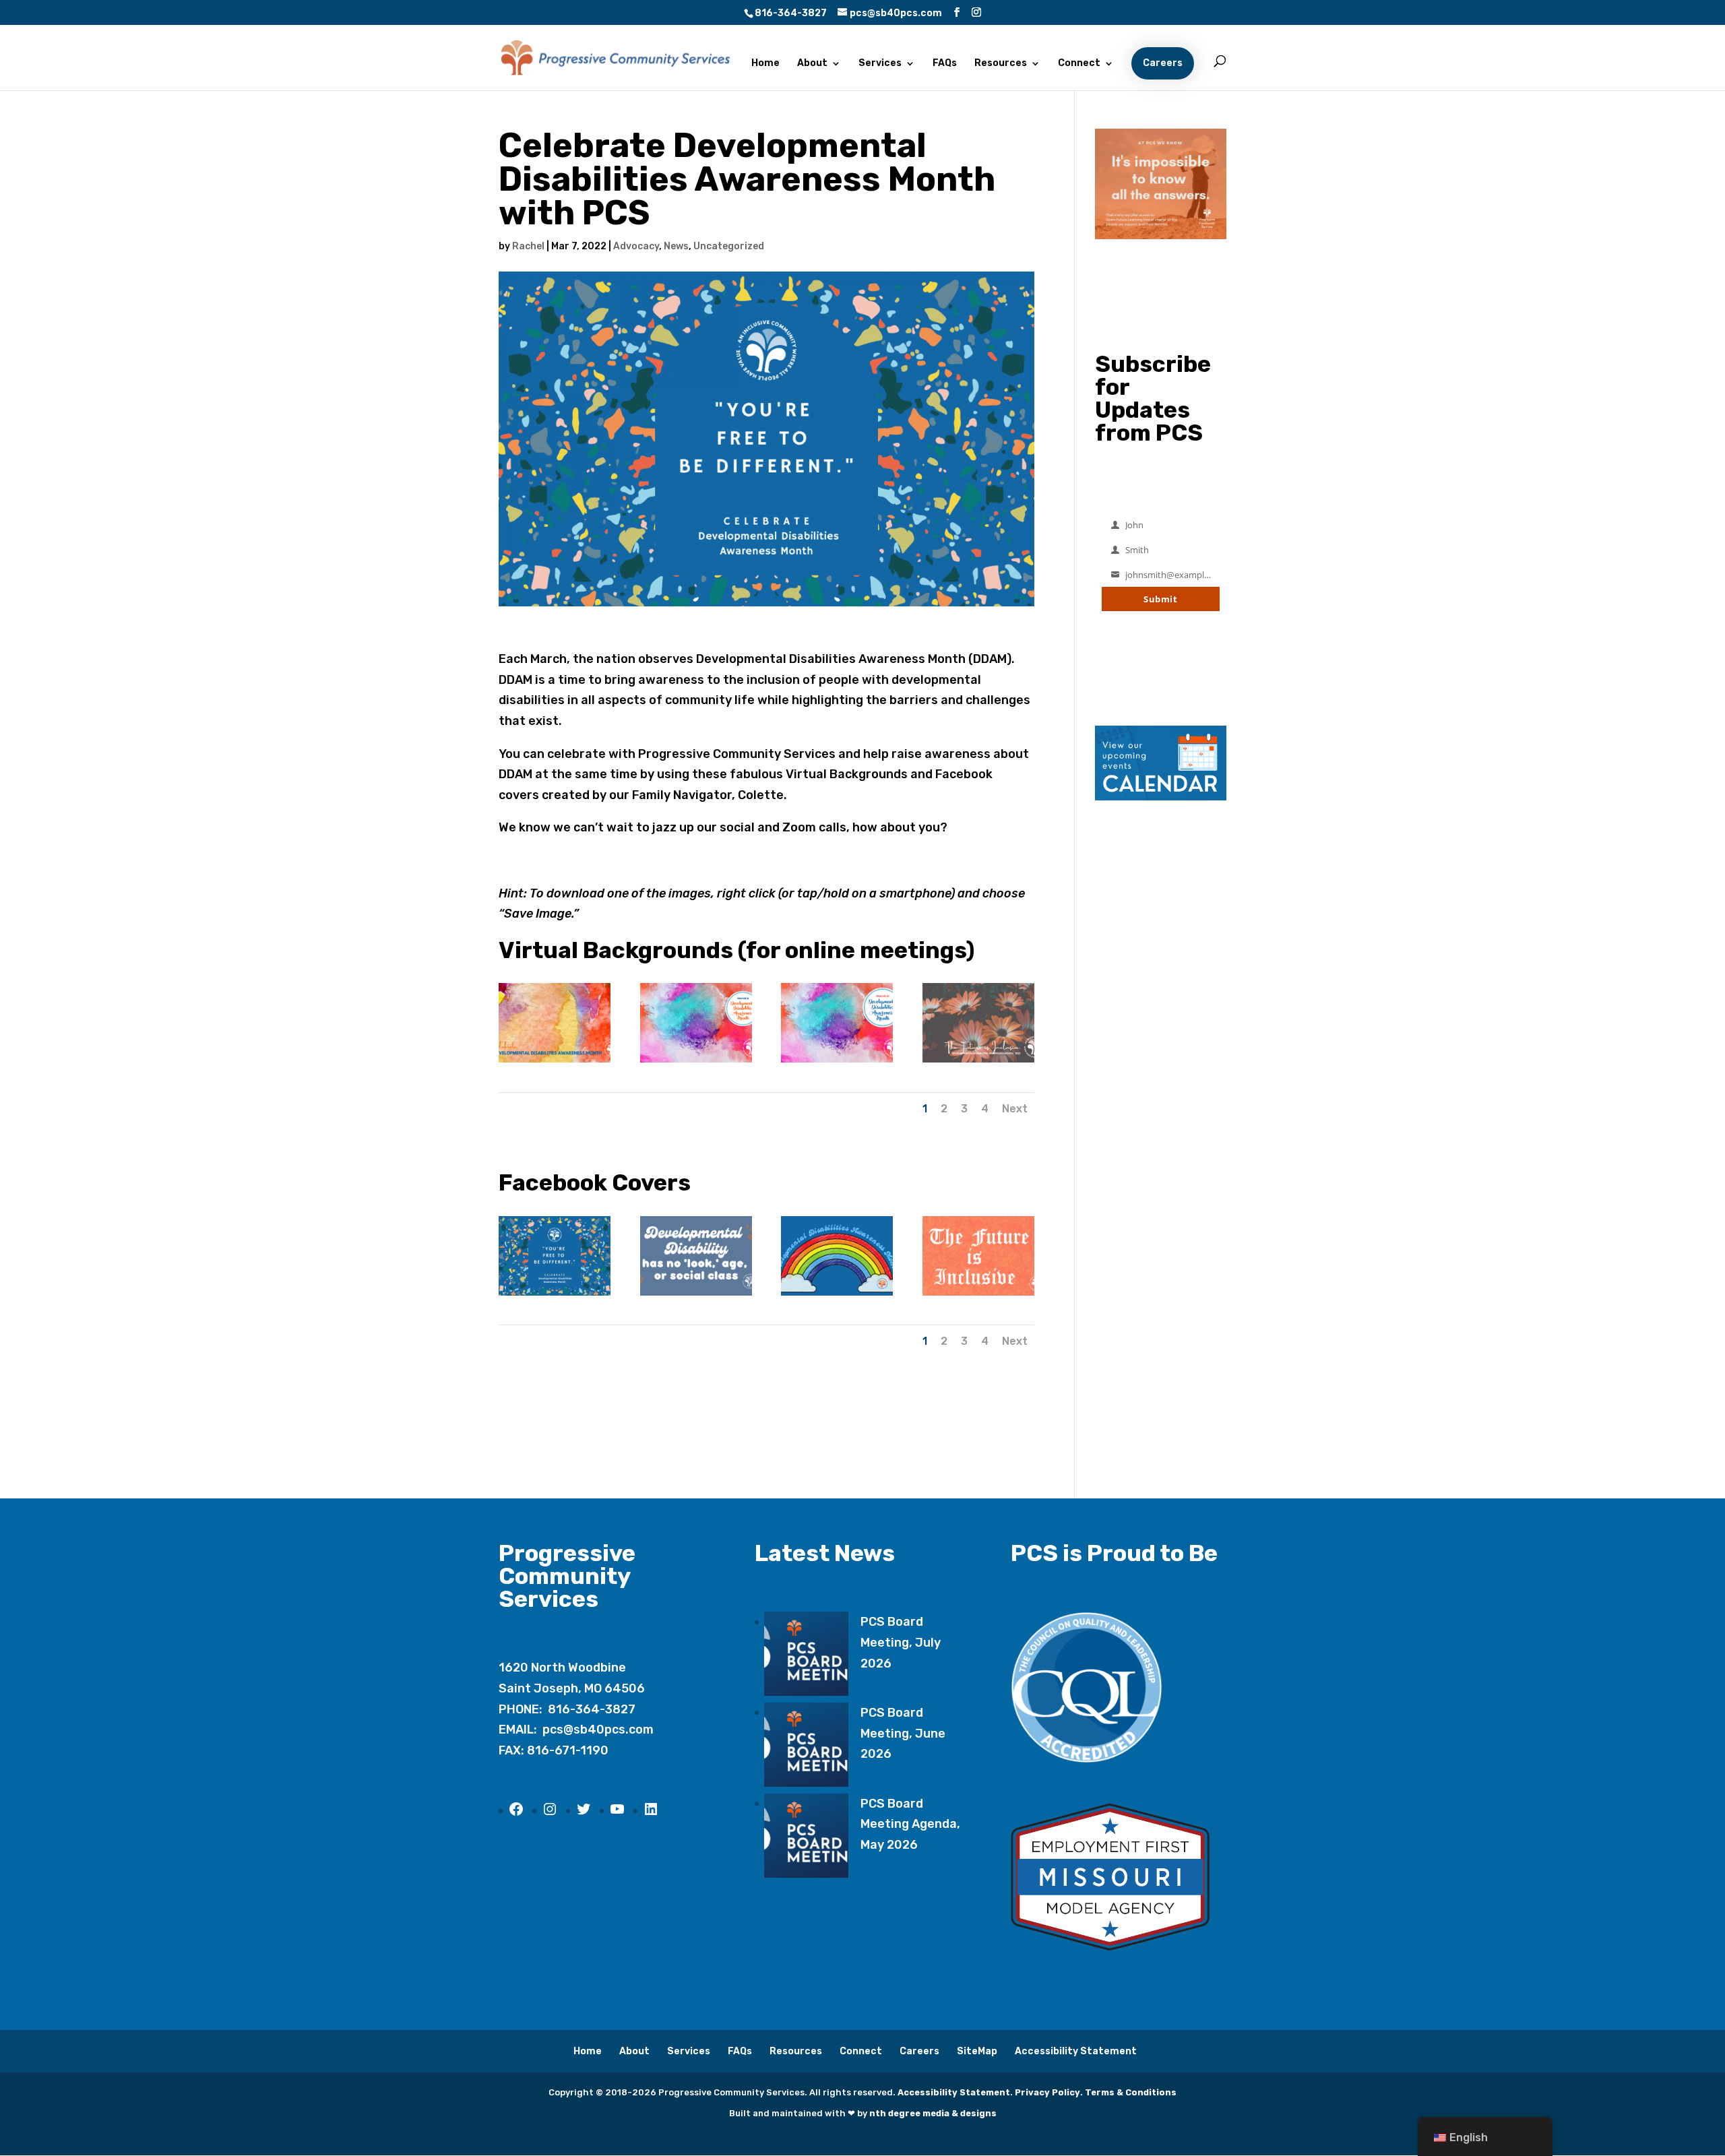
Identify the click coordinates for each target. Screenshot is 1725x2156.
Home (765, 64)
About (812, 64)
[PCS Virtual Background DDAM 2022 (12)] (978, 1063)
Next (1015, 1109)
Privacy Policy (1047, 2092)
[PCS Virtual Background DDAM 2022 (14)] (696, 1063)
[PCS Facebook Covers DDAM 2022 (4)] (837, 1296)
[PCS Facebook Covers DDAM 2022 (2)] (555, 1296)
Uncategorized (729, 246)
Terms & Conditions (1131, 2092)
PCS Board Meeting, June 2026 (903, 1733)
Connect (1079, 64)
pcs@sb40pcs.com (598, 1730)
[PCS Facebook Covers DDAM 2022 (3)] (696, 1296)
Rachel (528, 246)
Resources (1001, 64)
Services (880, 64)
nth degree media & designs (933, 2113)
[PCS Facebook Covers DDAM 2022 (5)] (978, 1296)
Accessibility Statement (1076, 2051)
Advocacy (636, 246)
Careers (1163, 63)
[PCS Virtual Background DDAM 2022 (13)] (837, 1063)
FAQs (945, 64)
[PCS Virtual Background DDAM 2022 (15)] (555, 1063)
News (676, 246)
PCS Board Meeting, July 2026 (901, 1642)
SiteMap (977, 2051)
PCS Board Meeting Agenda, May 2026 (910, 1824)
